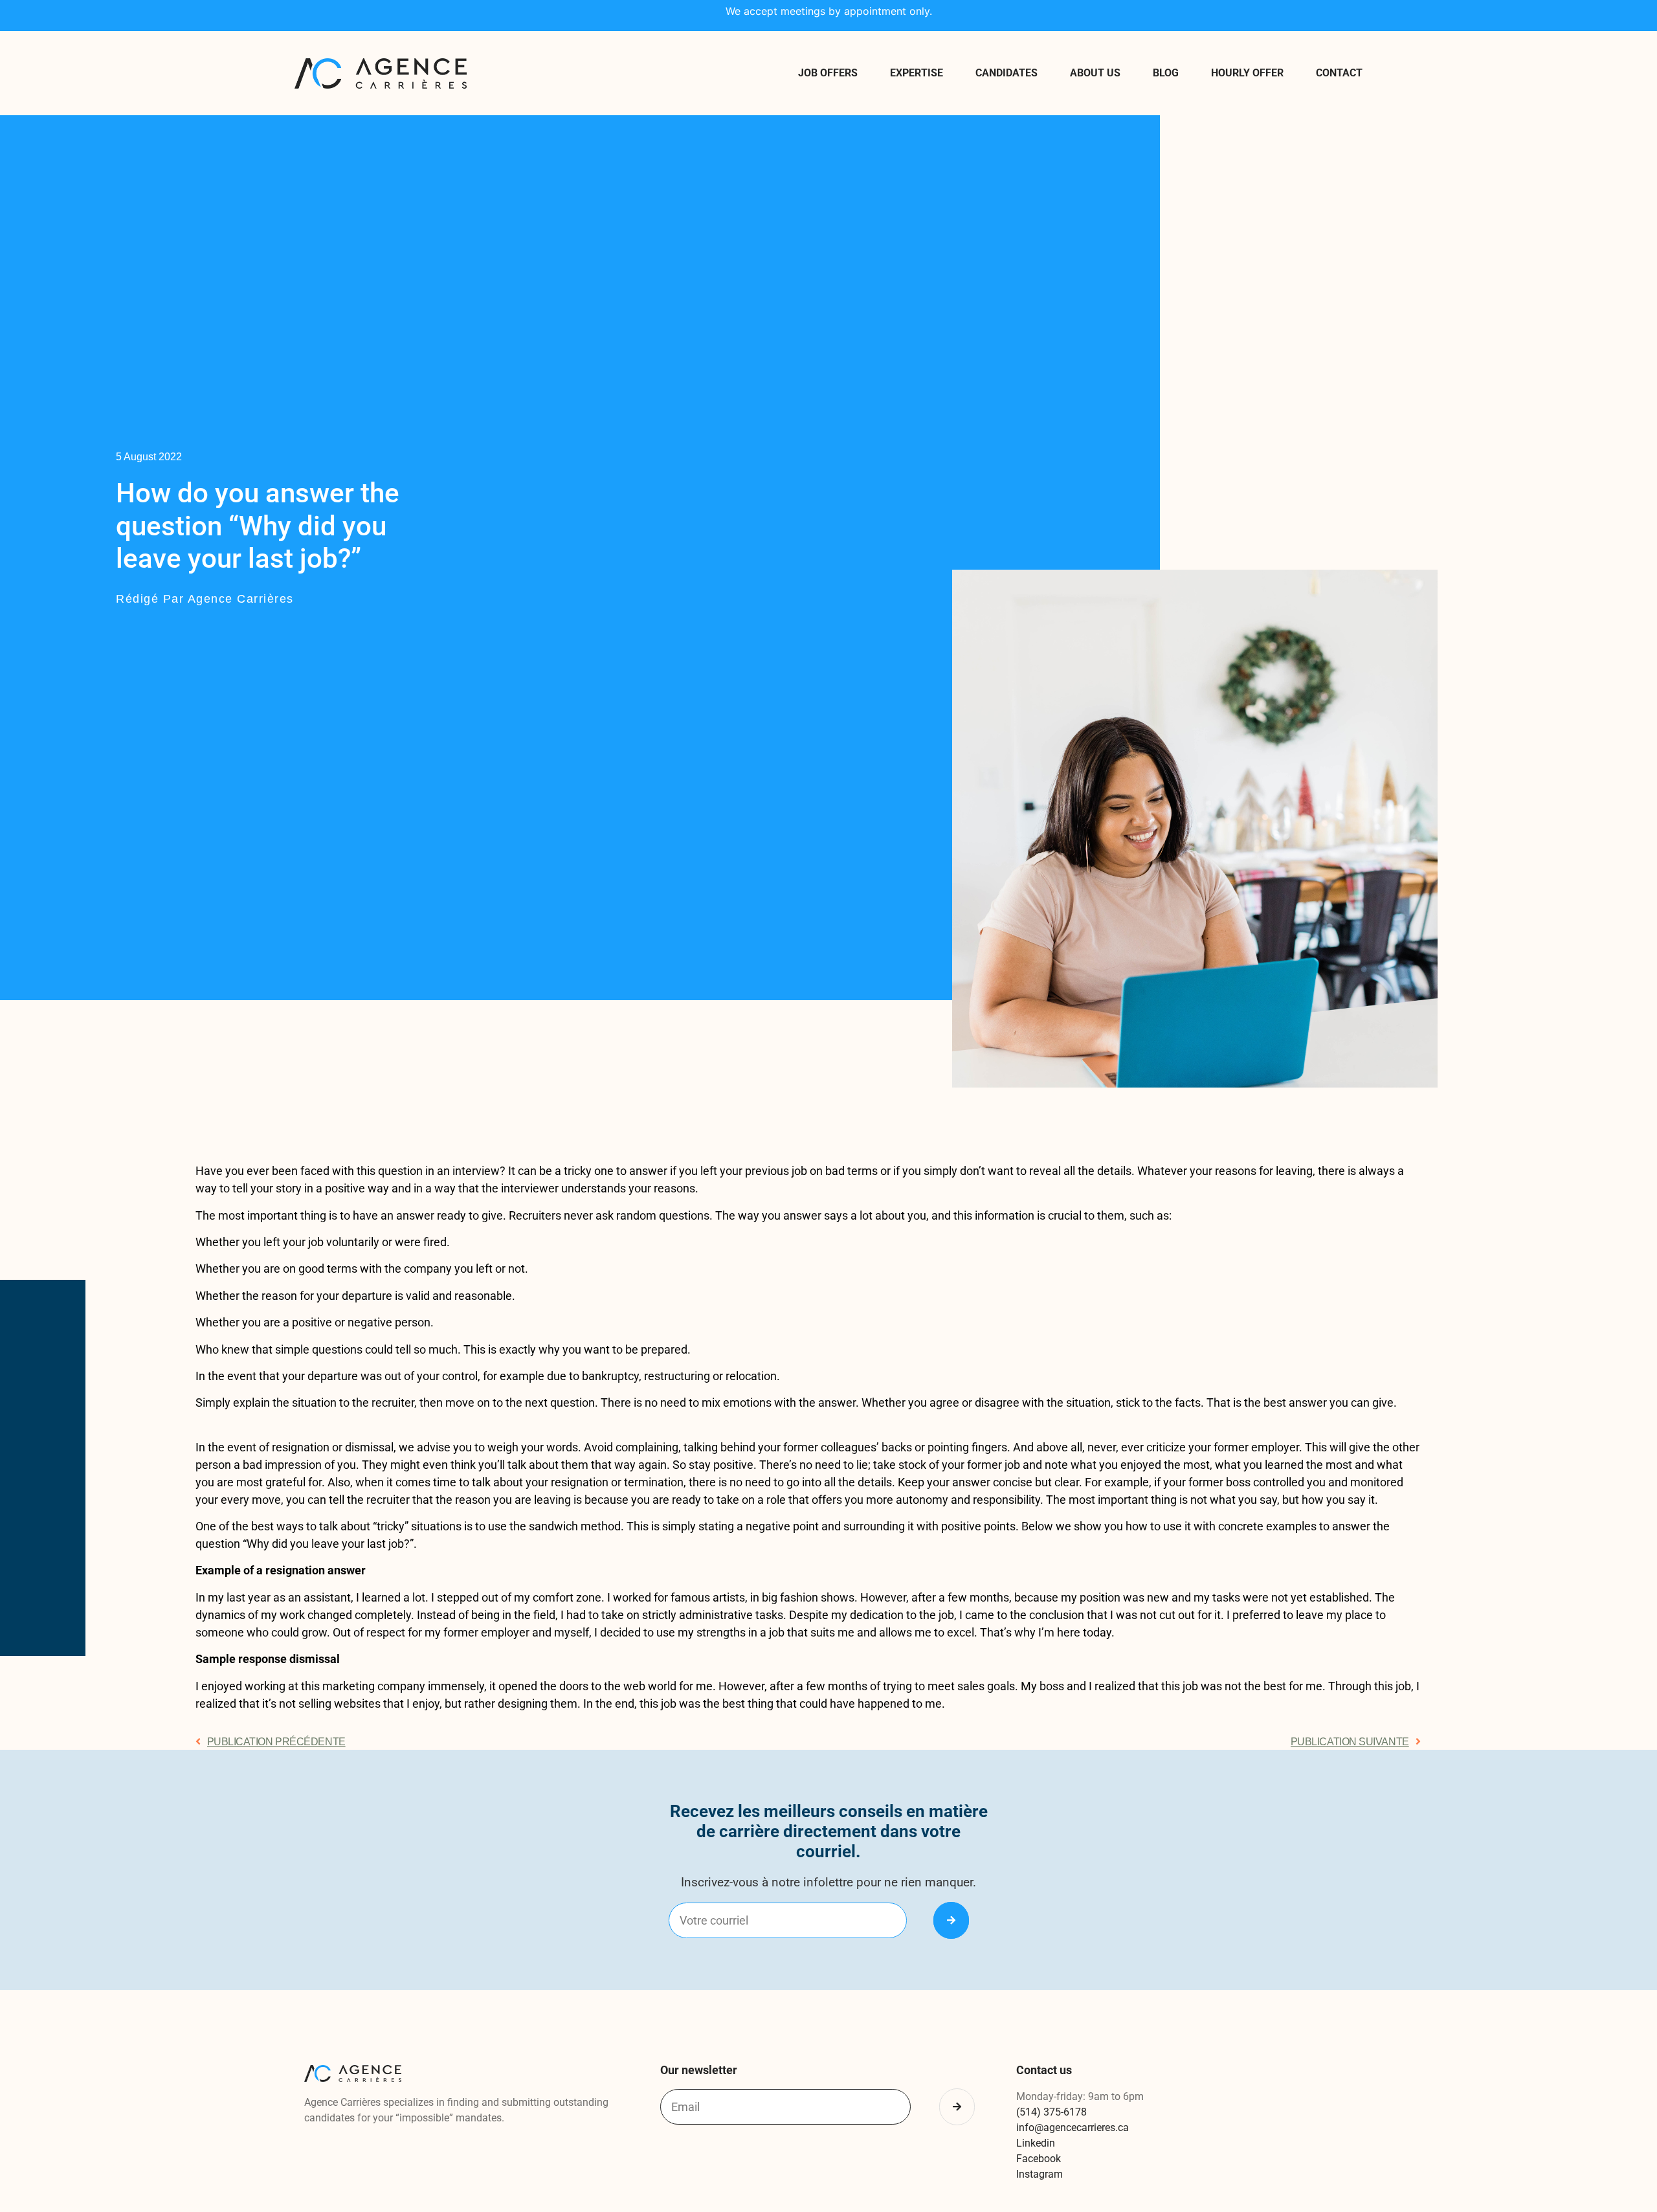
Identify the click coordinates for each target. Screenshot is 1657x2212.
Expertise (917, 73)
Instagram (1040, 2174)
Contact (1339, 73)
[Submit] (951, 1920)
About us (1095, 73)
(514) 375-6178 (1051, 2112)
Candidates (1006, 73)
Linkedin (1036, 2143)
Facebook (1039, 2159)
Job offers (828, 73)
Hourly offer (1247, 73)
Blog (1166, 73)
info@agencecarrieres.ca (1073, 2128)
